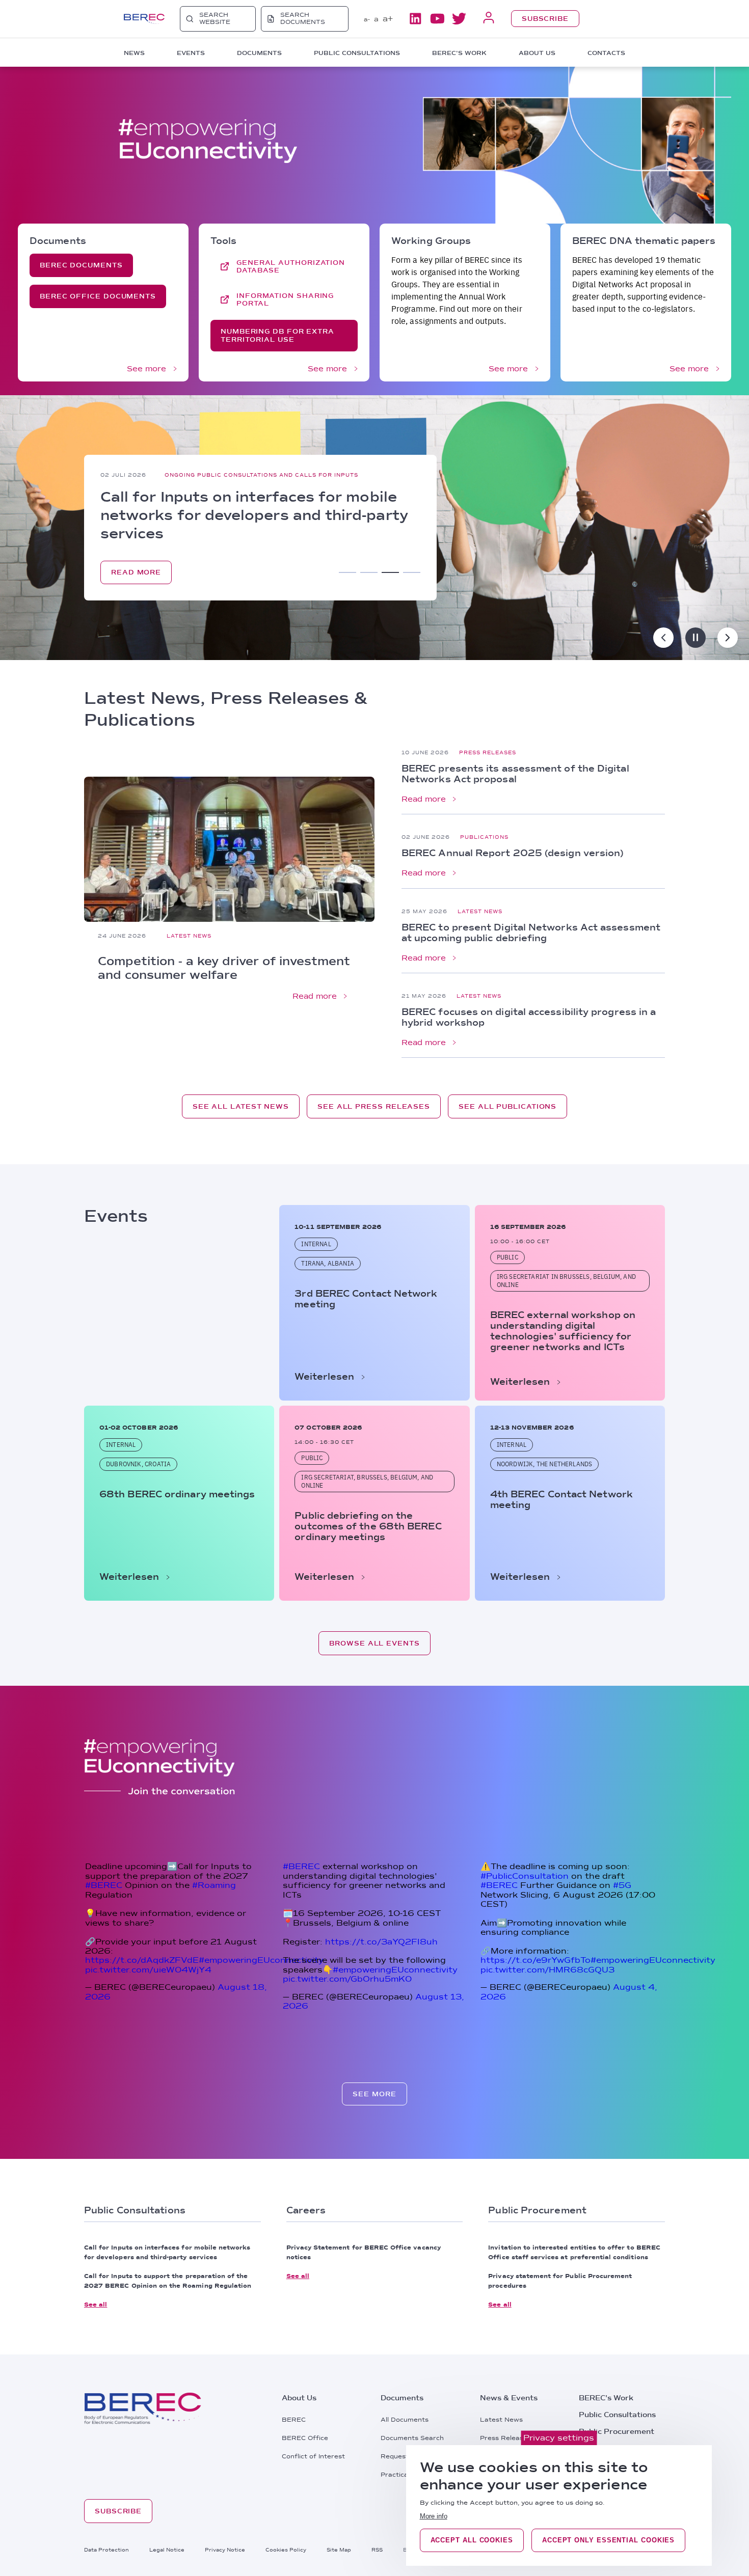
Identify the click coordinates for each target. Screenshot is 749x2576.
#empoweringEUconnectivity (261, 1960)
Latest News (189, 936)
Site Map (339, 2550)
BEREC (294, 2420)
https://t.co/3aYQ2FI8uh (381, 1942)
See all (96, 2305)
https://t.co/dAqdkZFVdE (142, 1960)
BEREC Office (305, 2438)
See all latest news (241, 1106)
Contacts (606, 53)
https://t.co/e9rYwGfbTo (536, 1960)
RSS (377, 2550)
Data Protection (106, 2550)
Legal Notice (167, 2550)
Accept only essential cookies (608, 2540)
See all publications (507, 1106)
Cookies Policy (286, 2550)
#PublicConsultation (525, 1876)
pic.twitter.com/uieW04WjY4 (148, 1970)
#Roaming (214, 1885)
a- (367, 19)
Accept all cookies (472, 2540)
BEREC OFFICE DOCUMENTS (98, 296)
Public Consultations (617, 2415)
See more (146, 369)
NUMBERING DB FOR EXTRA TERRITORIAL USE (277, 335)
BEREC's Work (606, 2398)
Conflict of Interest (313, 2456)
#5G (622, 1885)
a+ (388, 19)
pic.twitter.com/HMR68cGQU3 (547, 1970)
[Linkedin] (415, 19)
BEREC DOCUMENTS (81, 265)
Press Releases (488, 752)
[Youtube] (437, 19)
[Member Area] (489, 19)
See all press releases (374, 1106)
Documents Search (412, 2438)
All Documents (405, 2420)
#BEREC (104, 1885)
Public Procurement (617, 2431)
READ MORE (136, 582)
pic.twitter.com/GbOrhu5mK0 (347, 1979)
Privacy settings (559, 2438)
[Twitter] (459, 19)
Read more (315, 996)
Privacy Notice (225, 2550)
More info (434, 2516)
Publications (484, 837)
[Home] (144, 19)
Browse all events (374, 1643)
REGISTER (212, 581)
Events (202, 465)
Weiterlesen (324, 1376)
